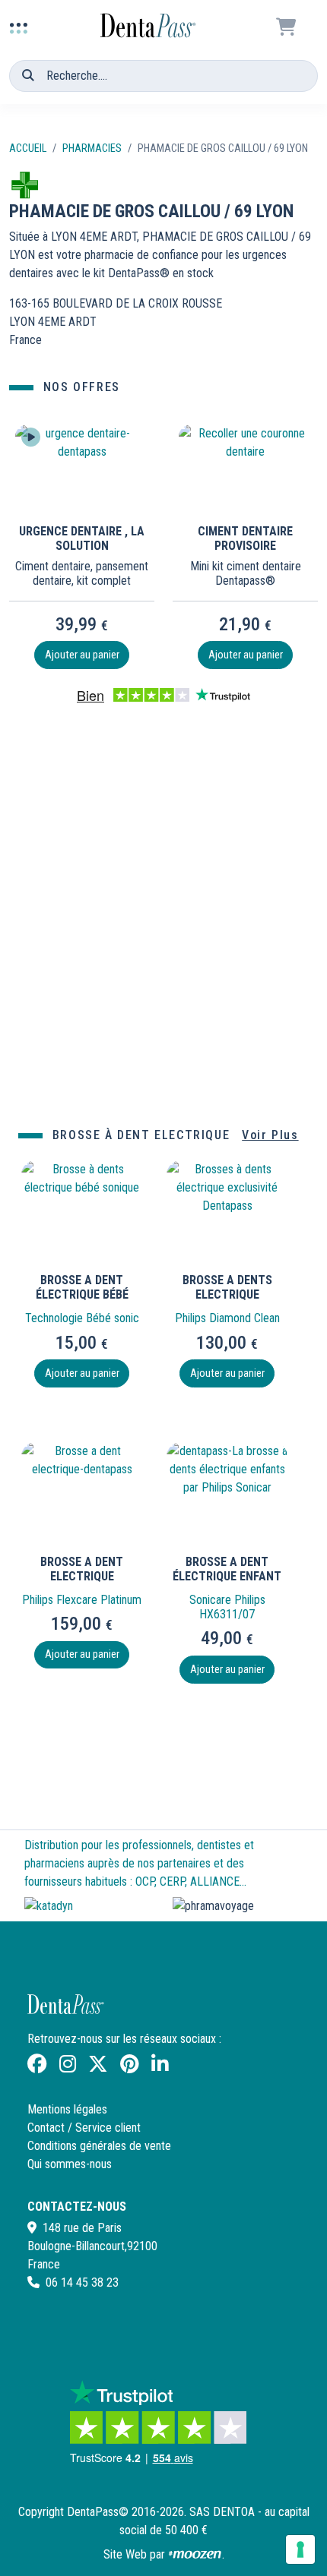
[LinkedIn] (160, 2067)
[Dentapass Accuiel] (150, 19)
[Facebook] (37, 2067)
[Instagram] (68, 2067)
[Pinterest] (130, 2067)
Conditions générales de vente (99, 2146)
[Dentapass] (67, 2008)
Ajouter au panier (82, 655)
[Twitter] (98, 2067)
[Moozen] (195, 2554)
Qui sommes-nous (70, 2164)
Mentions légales (67, 2109)
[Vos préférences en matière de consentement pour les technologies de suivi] (300, 2549)
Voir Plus (270, 1135)
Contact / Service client (84, 2128)
